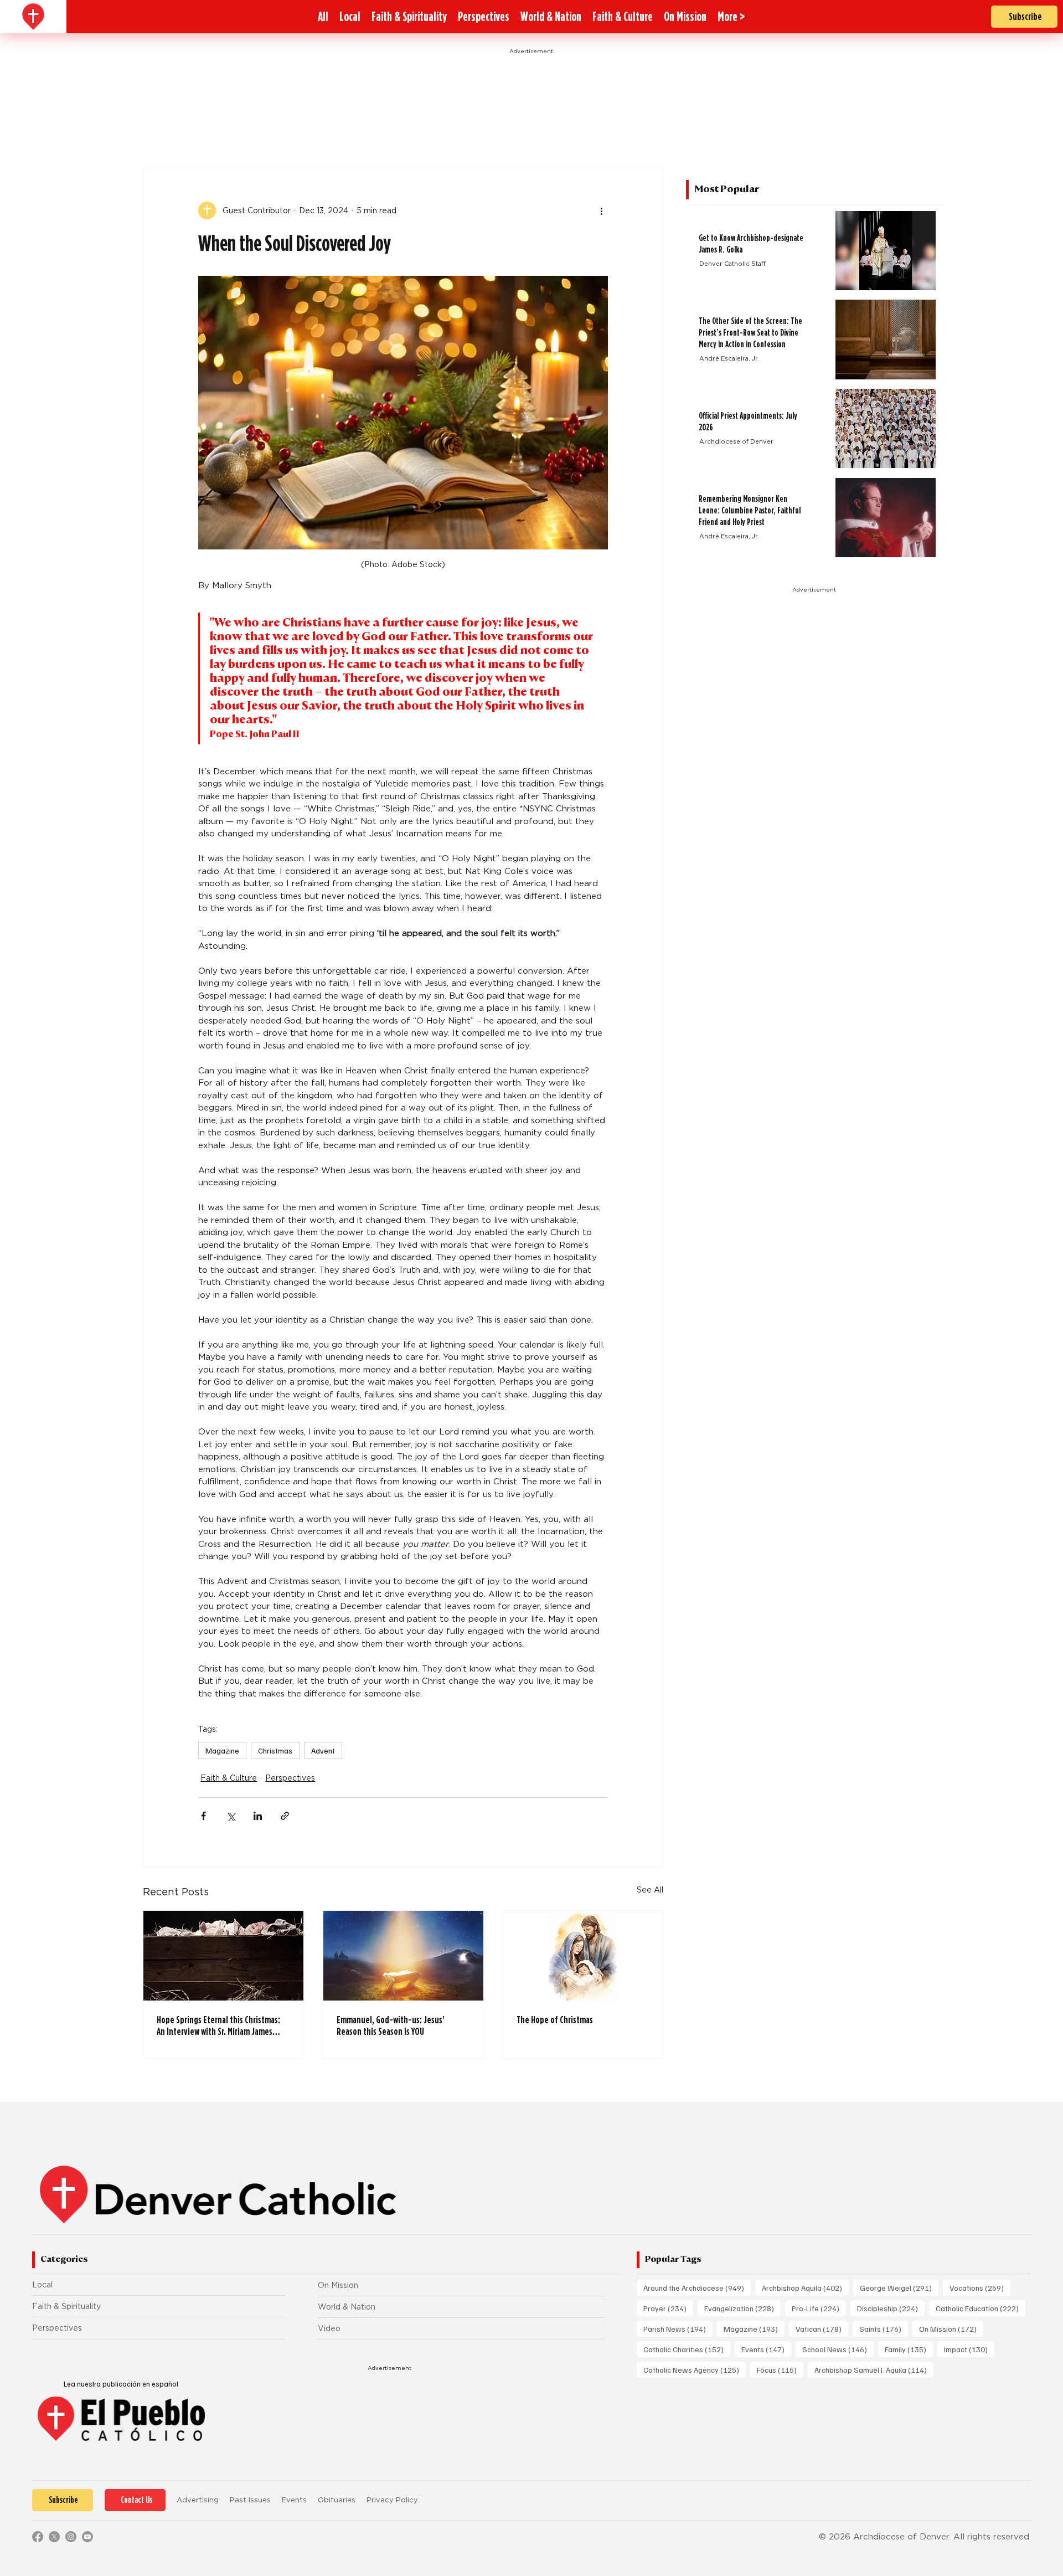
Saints (884, 2328)
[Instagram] (71, 2537)
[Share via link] (285, 1816)
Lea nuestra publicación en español (121, 2384)
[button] (731, 17)
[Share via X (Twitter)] (231, 1816)
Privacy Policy (392, 2500)
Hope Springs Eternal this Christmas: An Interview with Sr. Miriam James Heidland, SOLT (218, 2025)
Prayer (668, 2308)
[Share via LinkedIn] (258, 1816)
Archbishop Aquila (805, 2287)
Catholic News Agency (695, 2369)
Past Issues (250, 2500)
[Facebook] (38, 2537)
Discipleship (891, 2308)
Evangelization (742, 2308)
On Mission (338, 2285)
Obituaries (337, 2500)
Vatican (822, 2328)
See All (650, 1890)
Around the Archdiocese (697, 2287)
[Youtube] (87, 2537)
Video (329, 2328)
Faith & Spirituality (66, 2306)
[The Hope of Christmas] (583, 1956)
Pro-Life (819, 2308)
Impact (969, 2349)
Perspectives (290, 1778)
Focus (780, 2369)
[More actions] (601, 210)
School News (838, 2349)
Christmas (275, 1750)
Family (909, 2349)
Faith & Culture (229, 1778)
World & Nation (347, 2307)
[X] (54, 2537)
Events (766, 2349)
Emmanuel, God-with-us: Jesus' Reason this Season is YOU (391, 2025)
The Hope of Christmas (555, 2020)
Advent (323, 1750)
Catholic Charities (687, 2349)
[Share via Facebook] (203, 1816)
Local (42, 2285)
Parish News (678, 2328)
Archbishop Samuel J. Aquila (874, 2369)
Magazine (222, 1750)
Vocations (980, 2287)
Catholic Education (981, 2308)
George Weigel (899, 2287)
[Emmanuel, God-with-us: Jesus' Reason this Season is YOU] (403, 1956)
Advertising (198, 2500)
